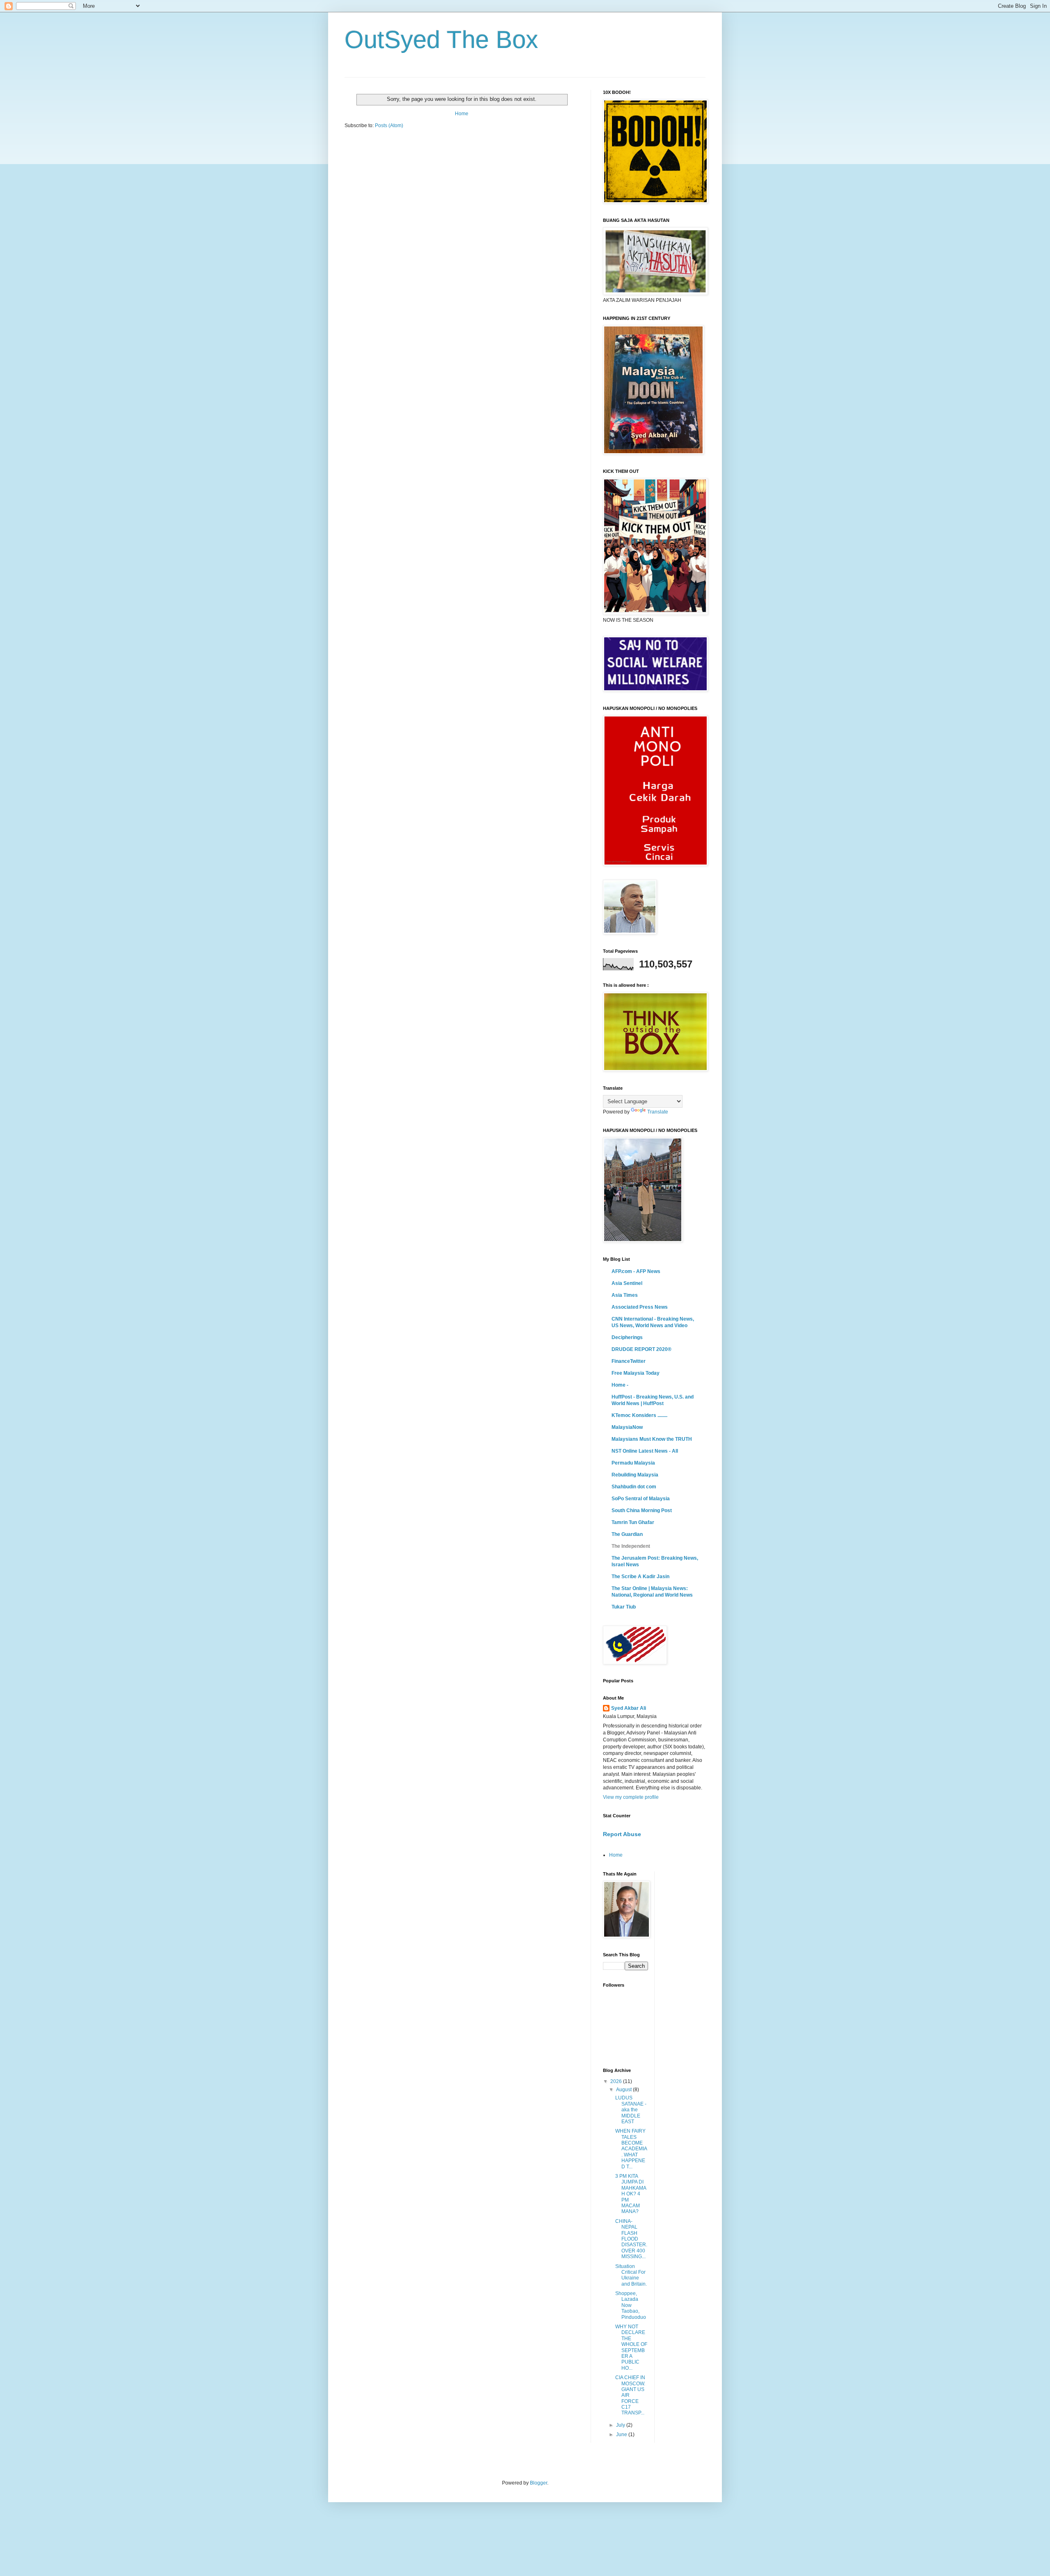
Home (462, 114)
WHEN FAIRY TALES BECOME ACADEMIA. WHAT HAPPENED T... (631, 2149)
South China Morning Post (642, 1510)
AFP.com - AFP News (636, 1271)
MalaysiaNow (627, 1427)
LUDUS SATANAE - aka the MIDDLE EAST (631, 2110)
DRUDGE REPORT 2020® (641, 1349)
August (624, 2090)
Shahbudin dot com (634, 1487)
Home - (620, 1385)
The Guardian (627, 1534)
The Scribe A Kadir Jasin (640, 1577)
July (621, 2425)
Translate (658, 1112)
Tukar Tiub (624, 1607)
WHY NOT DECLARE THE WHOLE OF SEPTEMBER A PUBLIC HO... (631, 2347)
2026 (617, 2081)
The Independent (631, 1546)
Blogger (539, 2483)
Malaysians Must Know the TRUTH (652, 1439)
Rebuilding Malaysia (635, 1475)
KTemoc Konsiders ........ (639, 1415)
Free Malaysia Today (636, 1373)
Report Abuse (622, 1834)
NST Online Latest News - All (645, 1451)
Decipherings (627, 1337)
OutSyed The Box (441, 40)
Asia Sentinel (627, 1283)
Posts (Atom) (389, 125)
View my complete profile (631, 1797)
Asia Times (625, 1295)
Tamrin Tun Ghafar (633, 1522)
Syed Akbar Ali (629, 1708)
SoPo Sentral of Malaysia (641, 1499)
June (622, 2435)
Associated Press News (640, 1307)
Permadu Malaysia (633, 1463)
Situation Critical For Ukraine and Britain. (631, 2275)
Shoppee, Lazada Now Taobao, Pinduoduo (631, 2305)
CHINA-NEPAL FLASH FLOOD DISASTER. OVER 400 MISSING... (631, 2239)
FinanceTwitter (629, 1361)
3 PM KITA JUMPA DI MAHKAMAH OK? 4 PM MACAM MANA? (631, 2194)
